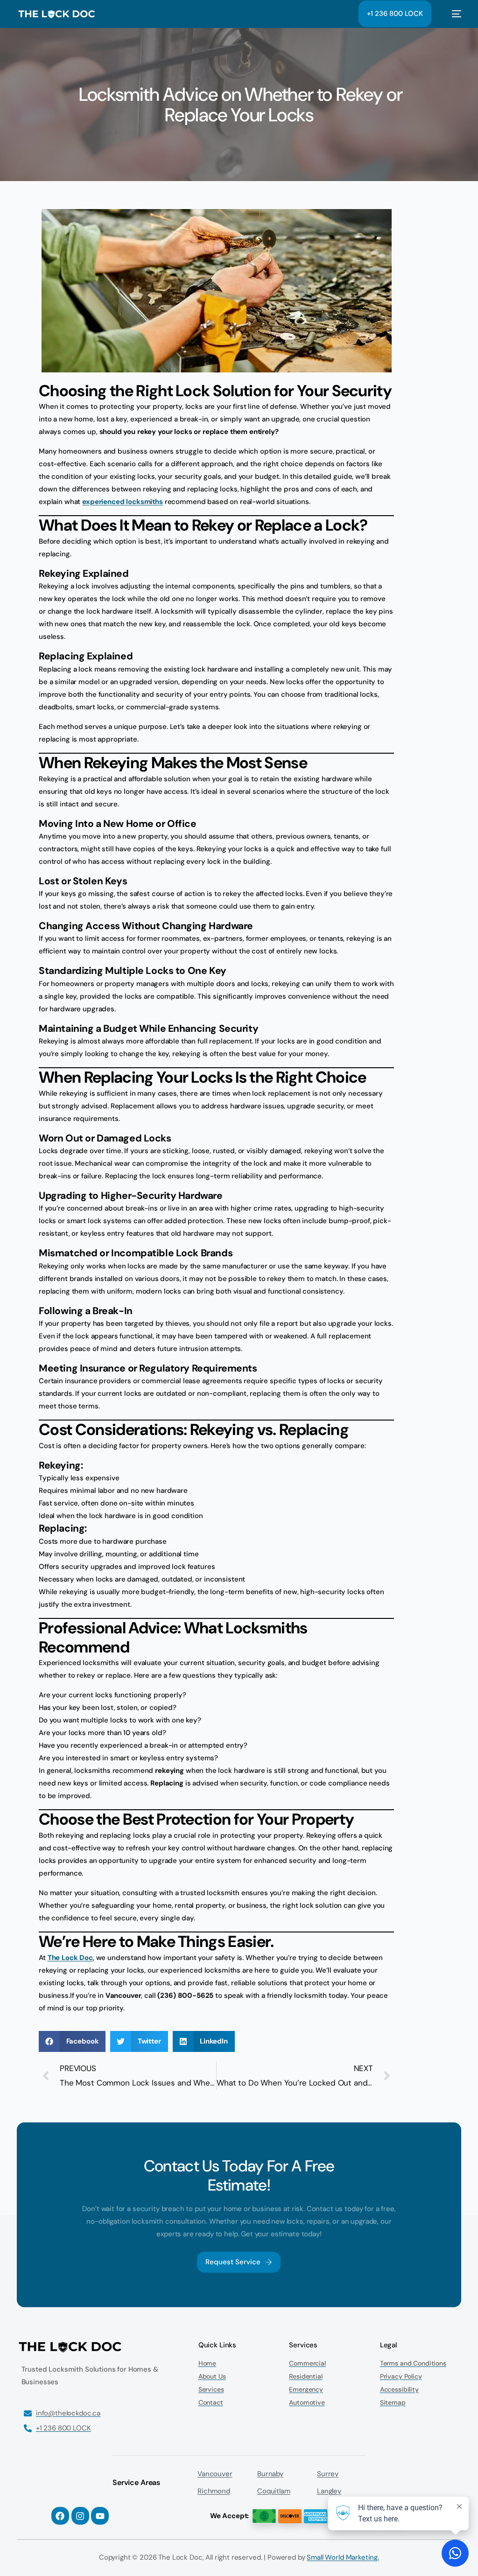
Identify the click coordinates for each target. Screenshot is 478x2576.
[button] (72, 2041)
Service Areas (136, 2482)
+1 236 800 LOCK (395, 14)
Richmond (214, 2491)
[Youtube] (100, 2516)
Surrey (328, 2474)
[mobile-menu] (451, 14)
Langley (329, 2491)
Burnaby (270, 2474)
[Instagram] (80, 2516)
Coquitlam (274, 2491)
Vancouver (215, 2474)
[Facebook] (60, 2516)
